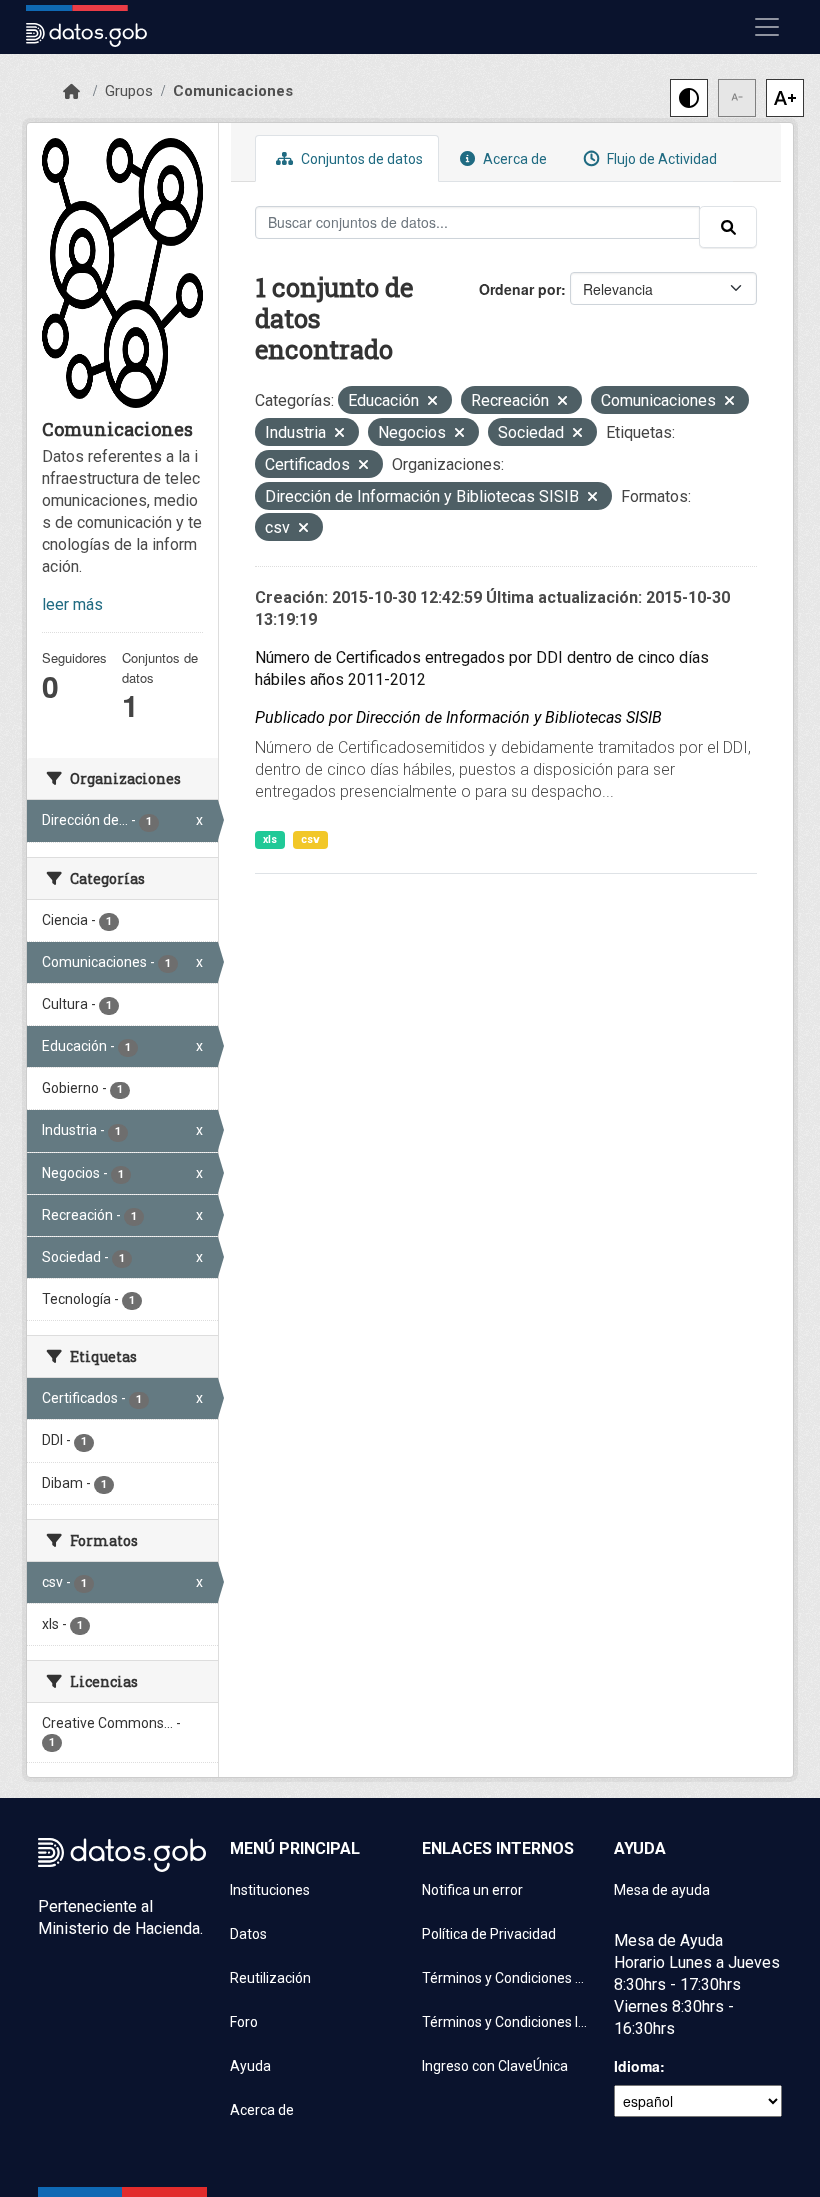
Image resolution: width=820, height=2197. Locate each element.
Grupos (129, 91)
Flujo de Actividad (660, 159)
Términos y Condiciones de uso (506, 1978)
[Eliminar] (432, 402)
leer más (72, 604)
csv (310, 839)
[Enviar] (728, 227)
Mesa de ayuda (662, 1890)
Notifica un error (472, 1890)
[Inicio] (71, 92)
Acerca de (513, 159)
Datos (248, 1934)
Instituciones (270, 1890)
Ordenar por (520, 289)
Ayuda (250, 2066)
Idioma (637, 2066)
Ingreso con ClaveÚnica (495, 2066)
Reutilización (270, 1978)
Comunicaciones (233, 91)
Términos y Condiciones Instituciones (506, 2022)
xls (270, 839)
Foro (244, 2022)
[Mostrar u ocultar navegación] (767, 27)
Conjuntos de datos (360, 159)
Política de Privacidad (489, 1934)
